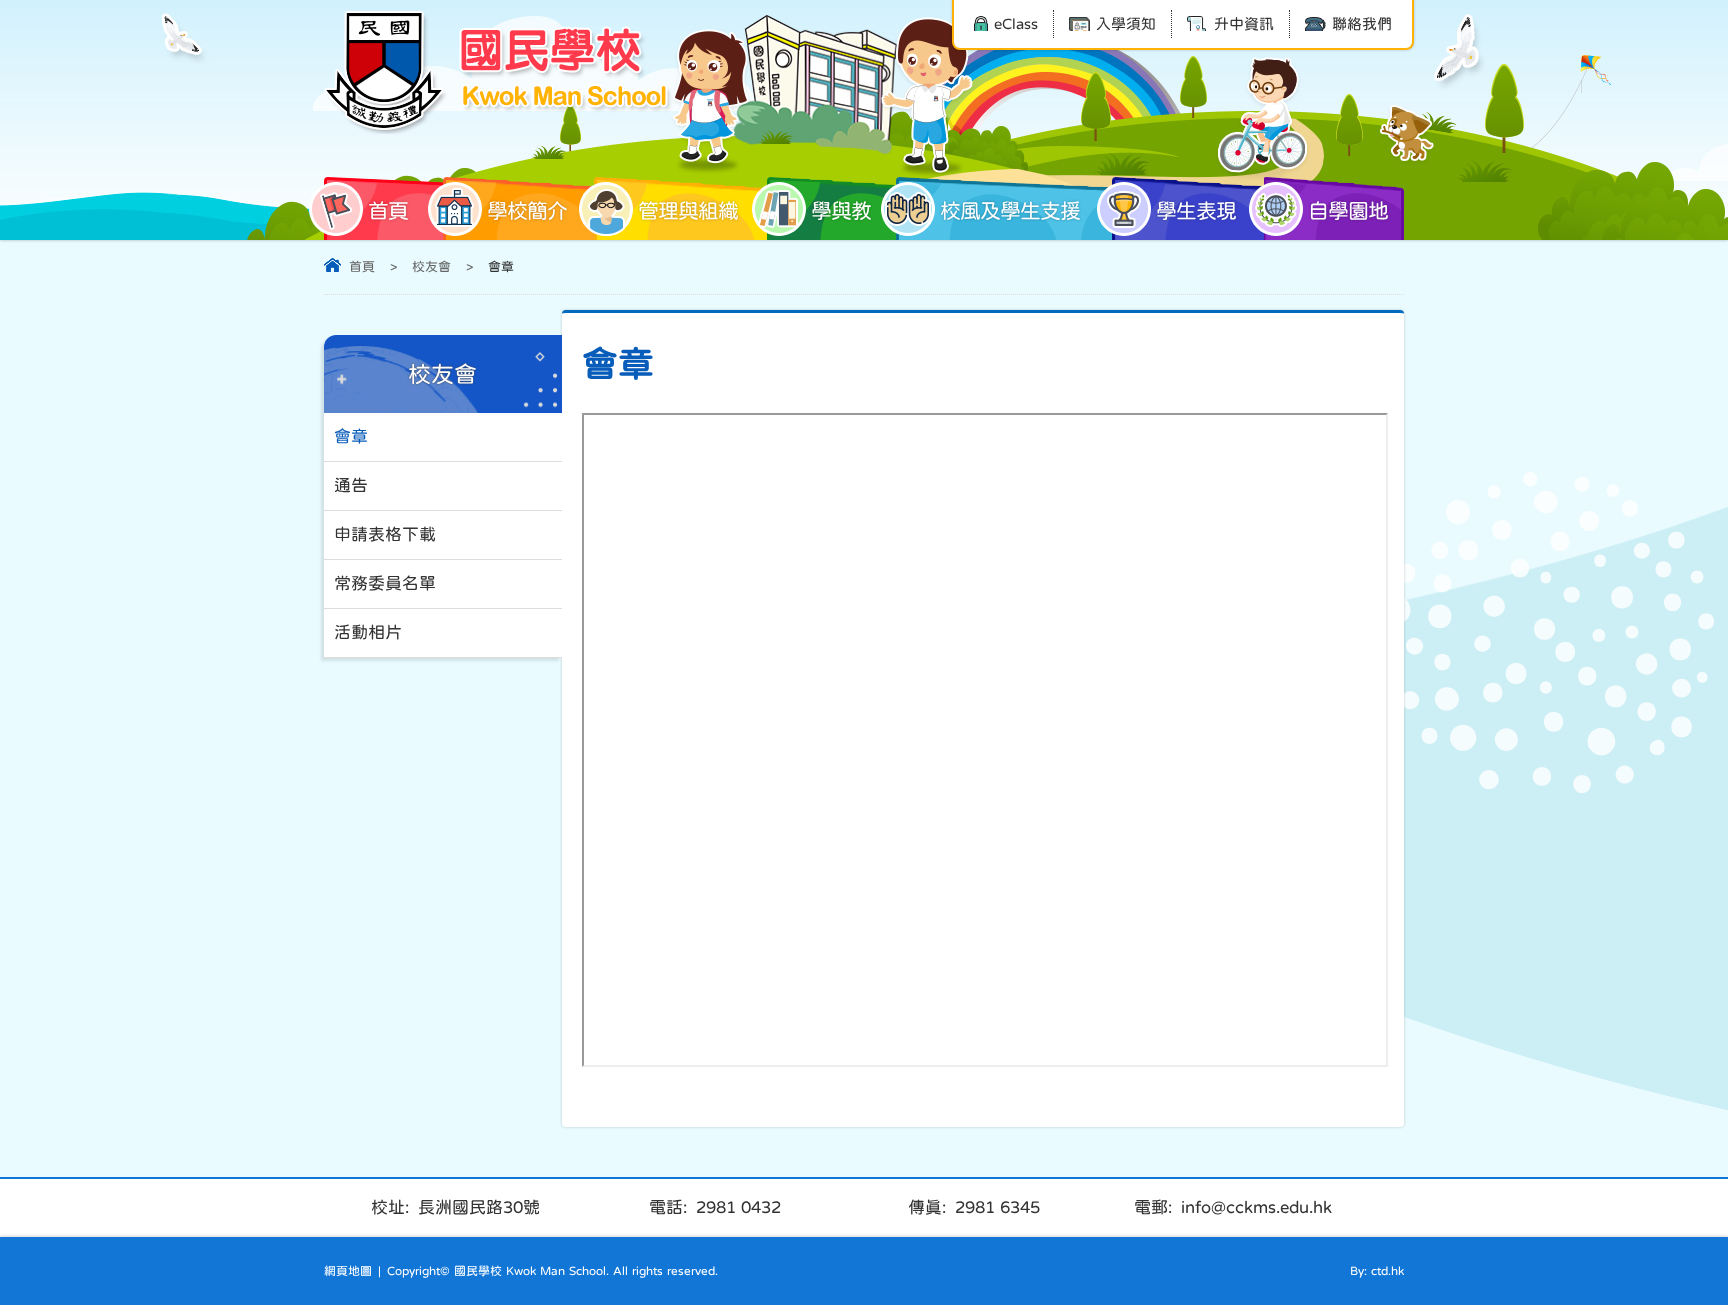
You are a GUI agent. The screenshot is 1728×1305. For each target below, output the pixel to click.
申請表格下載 (385, 534)
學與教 (841, 210)
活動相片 (368, 632)
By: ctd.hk (1377, 1271)
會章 (351, 436)
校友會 (431, 266)
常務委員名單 (385, 583)
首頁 (388, 210)
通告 (351, 485)
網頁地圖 (348, 1271)
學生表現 (1196, 210)
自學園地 (1348, 210)
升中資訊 (1244, 23)
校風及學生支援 (1010, 210)
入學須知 (1126, 23)
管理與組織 (688, 210)
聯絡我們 (1362, 23)
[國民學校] (499, 72)
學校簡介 (527, 210)
